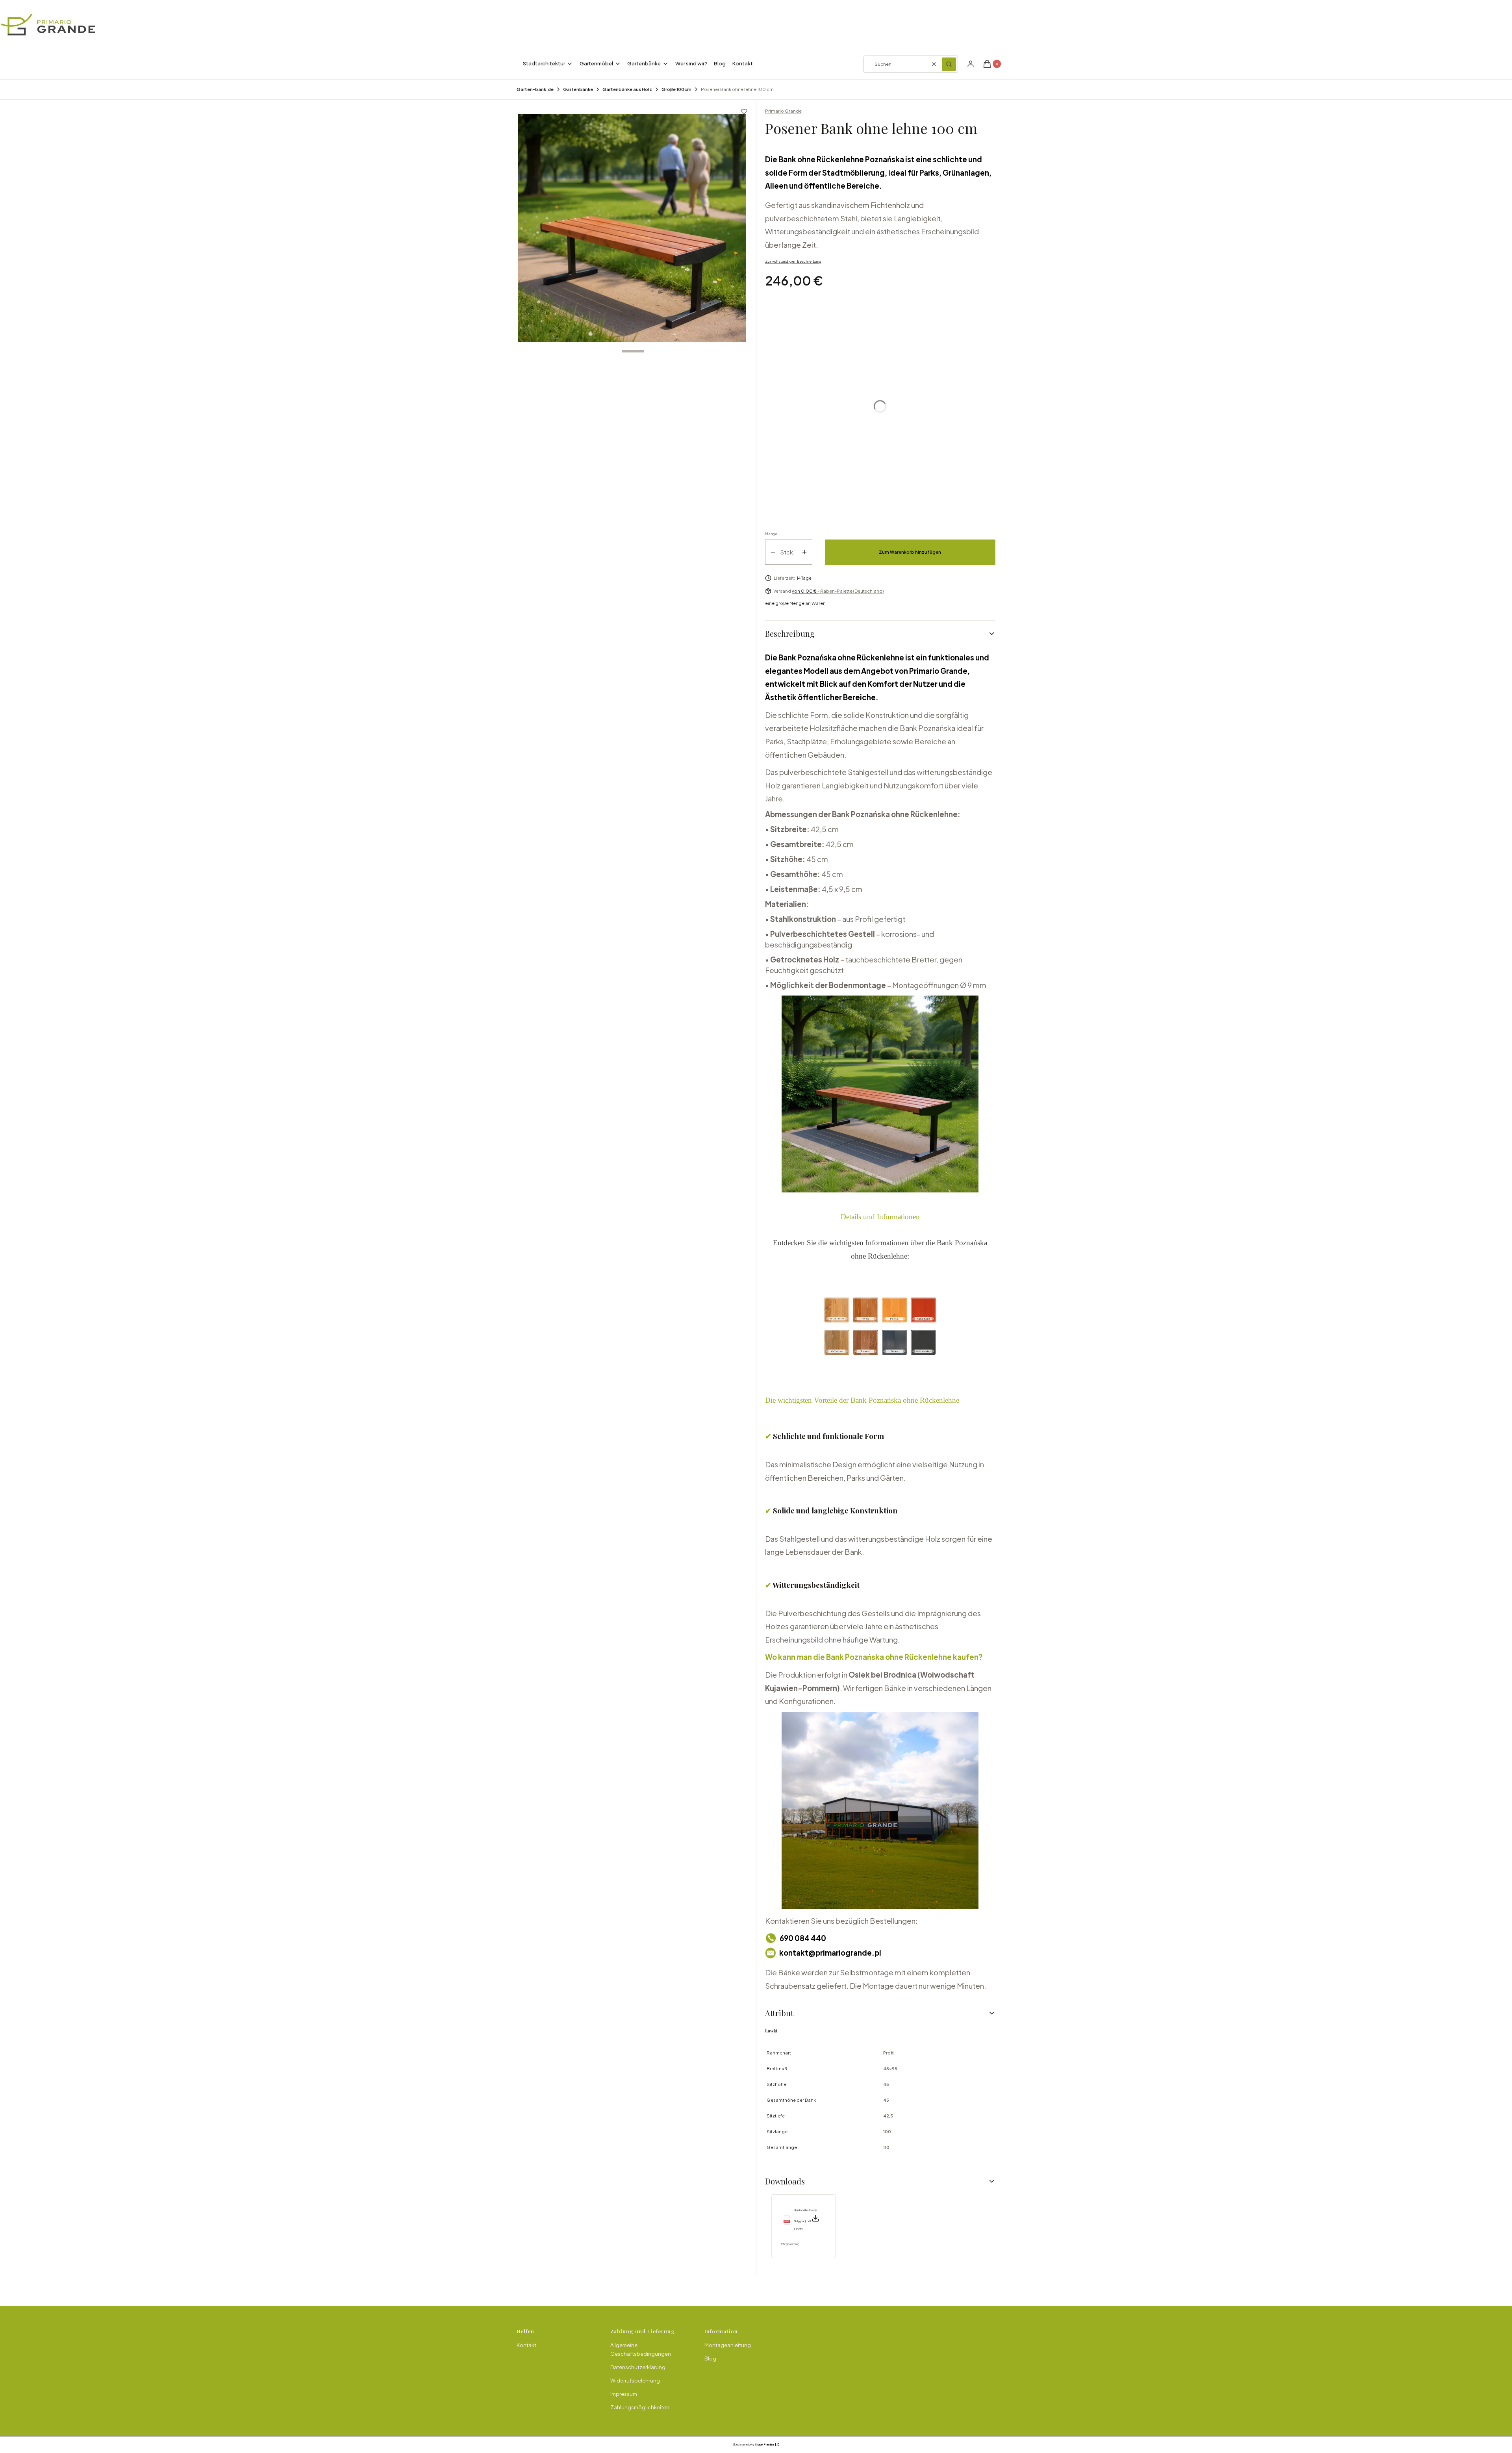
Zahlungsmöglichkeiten (640, 2407)
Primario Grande (783, 111)
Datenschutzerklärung (638, 2367)
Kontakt (526, 2345)
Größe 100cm (676, 89)
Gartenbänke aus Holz (627, 89)
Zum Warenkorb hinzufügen (910, 552)
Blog (710, 2358)
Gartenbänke (578, 89)
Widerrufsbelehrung (635, 2381)
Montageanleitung (728, 2345)
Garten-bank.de (535, 89)
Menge (771, 534)
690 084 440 (803, 1938)
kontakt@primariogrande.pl (830, 1953)
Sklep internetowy (753, 2445)
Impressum (624, 2394)
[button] (949, 64)
